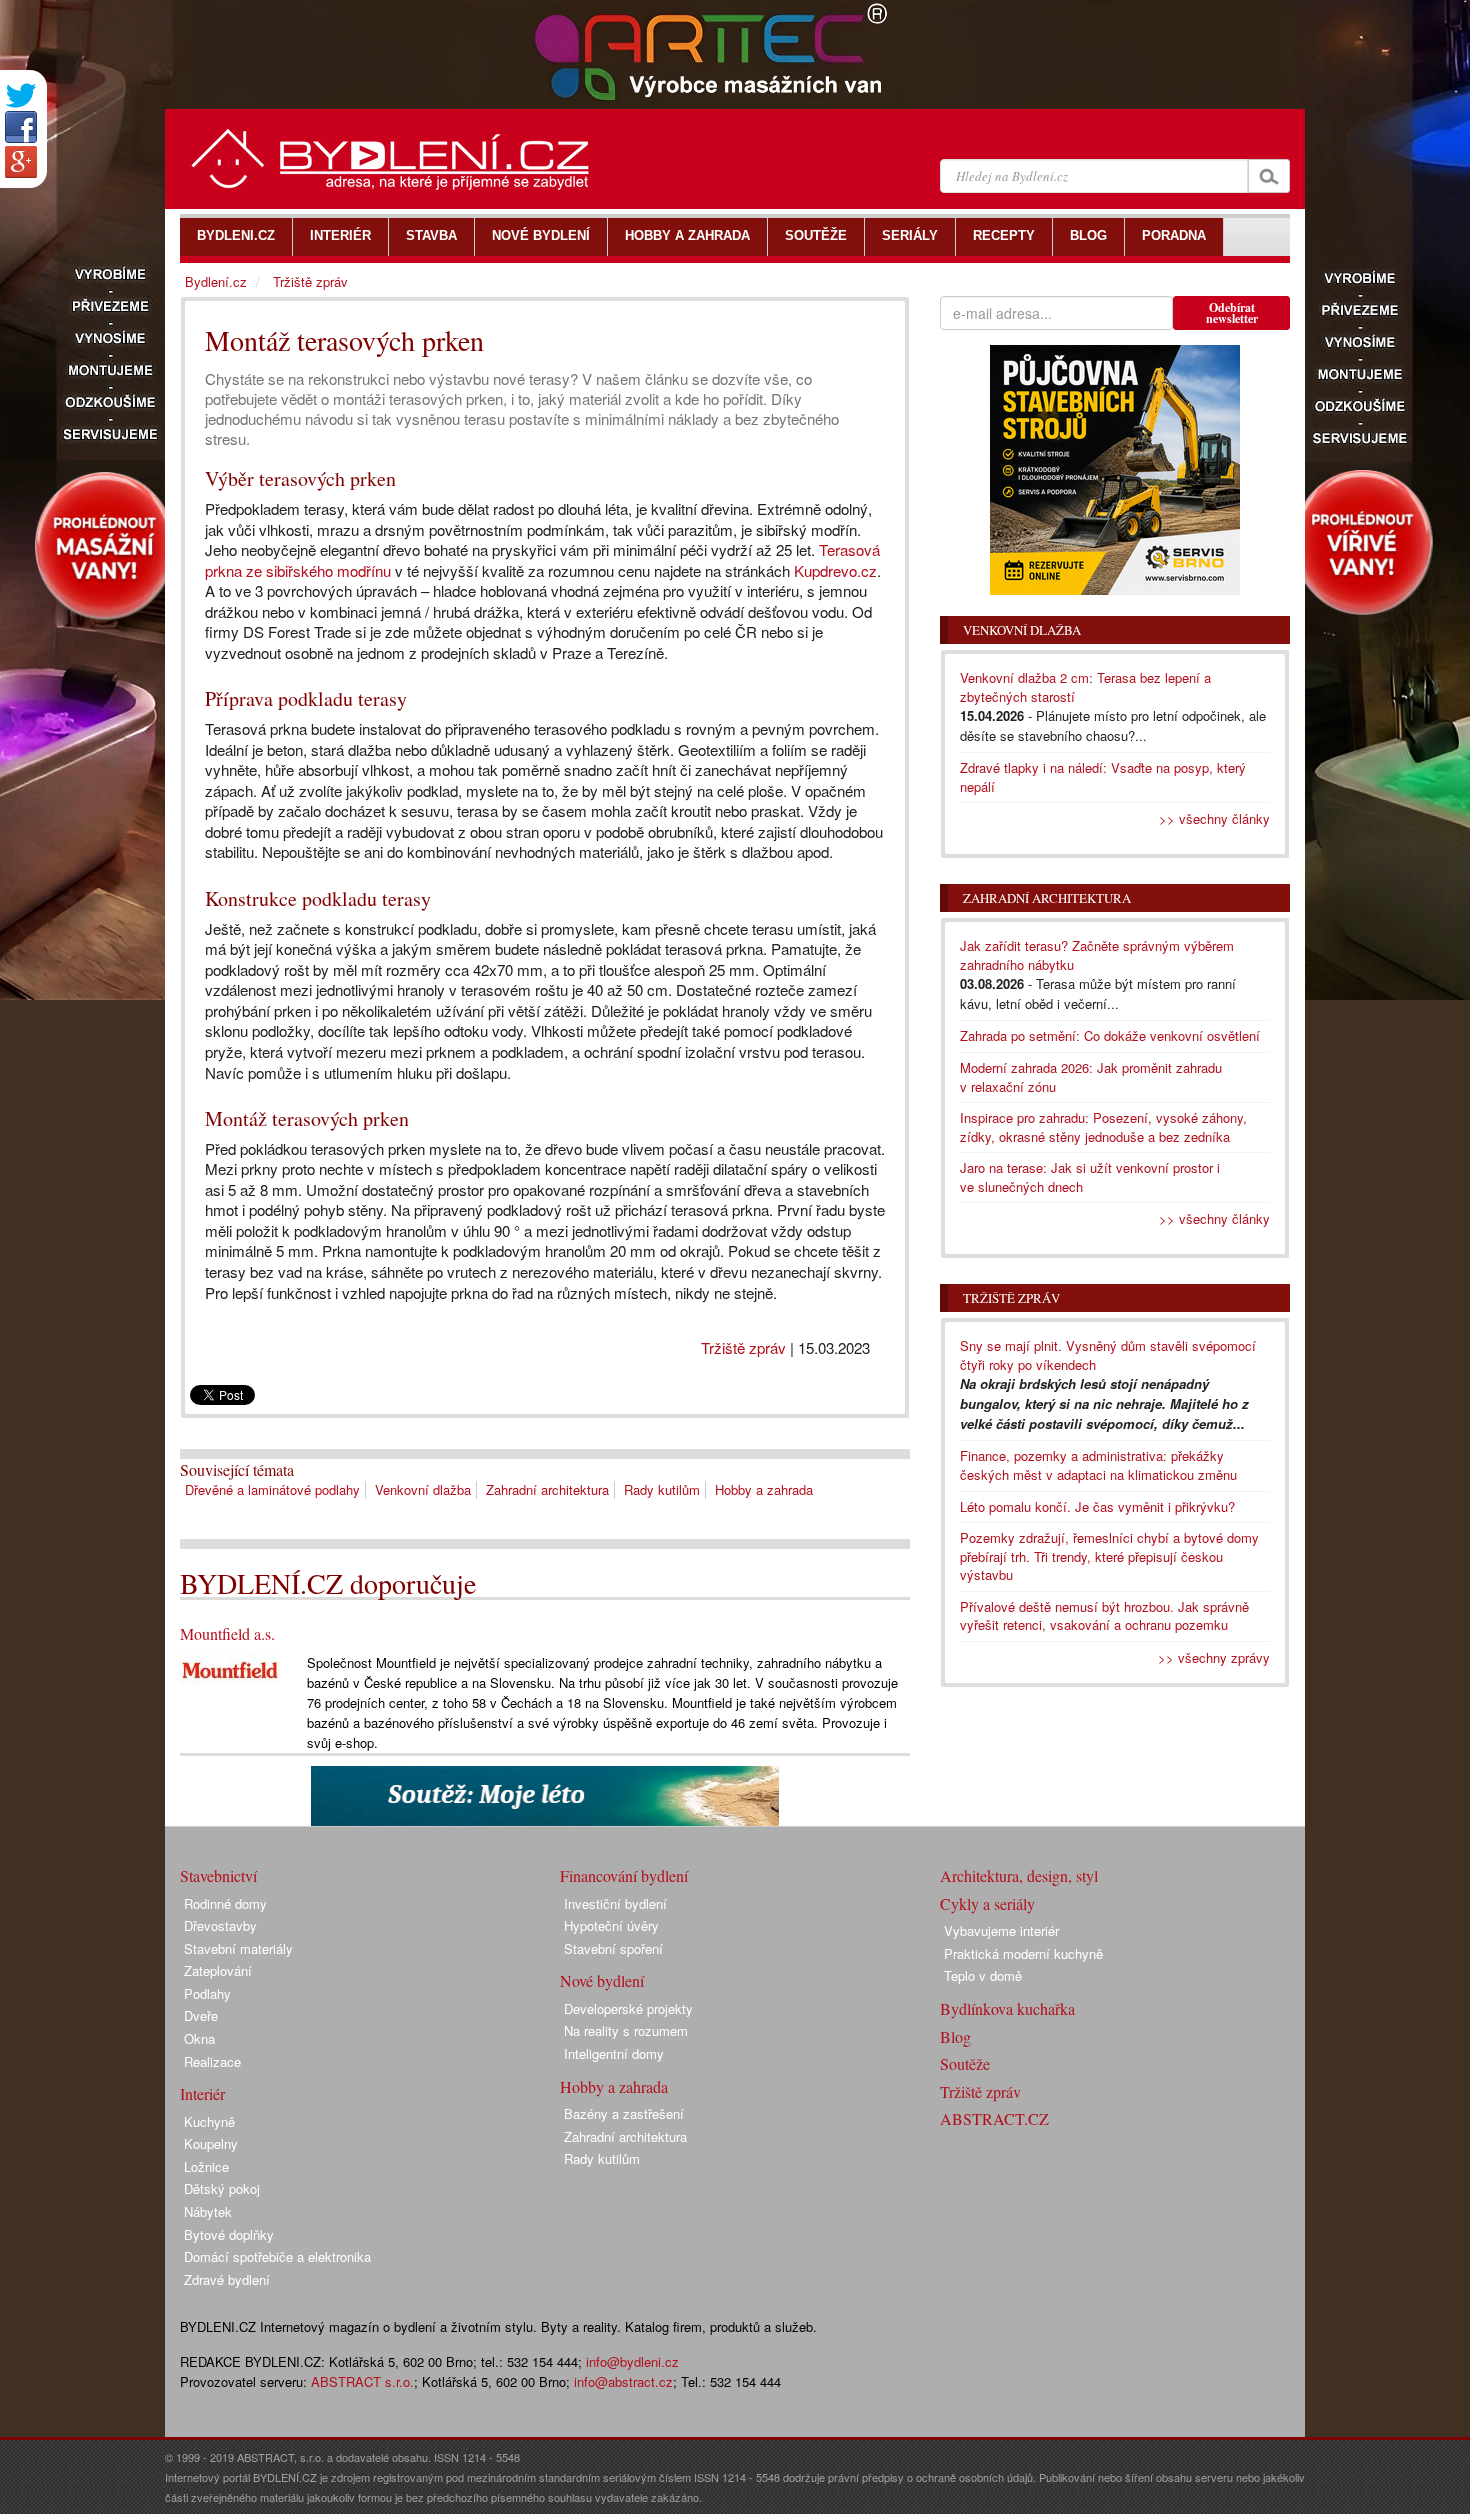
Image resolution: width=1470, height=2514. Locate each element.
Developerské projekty (628, 2008)
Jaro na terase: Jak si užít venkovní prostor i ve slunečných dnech (1090, 1177)
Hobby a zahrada (764, 1489)
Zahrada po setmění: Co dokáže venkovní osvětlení (1110, 1035)
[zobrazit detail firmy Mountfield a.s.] (230, 1668)
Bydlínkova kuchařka (1007, 2008)
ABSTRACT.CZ (994, 2118)
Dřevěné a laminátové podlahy (272, 1489)
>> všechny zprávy (1214, 1657)
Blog (955, 2036)
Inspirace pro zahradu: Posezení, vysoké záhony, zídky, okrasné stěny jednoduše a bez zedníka (1103, 1127)
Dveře (201, 2015)
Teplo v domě (983, 1975)
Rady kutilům (662, 1489)
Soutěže (965, 2063)
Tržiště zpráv (743, 1347)
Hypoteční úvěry (611, 1925)
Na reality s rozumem (626, 2030)
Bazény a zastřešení (624, 2113)
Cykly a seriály (987, 1903)
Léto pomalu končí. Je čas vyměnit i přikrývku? (1097, 1506)
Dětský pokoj (222, 2188)
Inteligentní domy (614, 2053)
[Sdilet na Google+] (21, 162)
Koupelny (211, 2143)
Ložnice (206, 2166)
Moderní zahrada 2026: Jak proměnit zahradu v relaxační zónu (1091, 1077)
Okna (199, 2038)
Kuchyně (209, 2121)
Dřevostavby (220, 1925)
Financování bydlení (624, 1875)
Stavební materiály (238, 1948)
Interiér (202, 2093)
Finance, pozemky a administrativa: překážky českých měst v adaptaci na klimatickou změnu (1098, 1465)
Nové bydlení (602, 1980)
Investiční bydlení (615, 1903)
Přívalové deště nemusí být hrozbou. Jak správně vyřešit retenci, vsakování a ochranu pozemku (1104, 1616)
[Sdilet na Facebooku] (21, 127)
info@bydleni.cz (632, 2361)
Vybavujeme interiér (1001, 1930)
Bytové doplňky (229, 2234)
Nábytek (208, 2211)
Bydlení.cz (216, 281)
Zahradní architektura (547, 1489)
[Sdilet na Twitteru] (21, 95)
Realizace (212, 2061)
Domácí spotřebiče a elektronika (277, 2256)
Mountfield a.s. (227, 1633)
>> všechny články (1214, 818)
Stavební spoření (613, 1948)
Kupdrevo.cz (835, 570)
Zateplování (218, 1970)
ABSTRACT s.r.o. (362, 2381)
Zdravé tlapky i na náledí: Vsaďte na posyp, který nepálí (1103, 777)
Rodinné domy (225, 1903)
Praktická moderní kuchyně (1023, 1953)
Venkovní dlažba (423, 1489)
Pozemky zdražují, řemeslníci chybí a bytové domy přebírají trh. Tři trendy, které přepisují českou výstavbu (1109, 1556)
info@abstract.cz (623, 2381)
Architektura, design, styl (1019, 1875)
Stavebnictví (218, 1875)
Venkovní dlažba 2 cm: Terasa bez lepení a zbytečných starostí (1085, 687)
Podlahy (207, 1993)
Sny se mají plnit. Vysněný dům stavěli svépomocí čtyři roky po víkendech (1108, 1355)
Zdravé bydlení (227, 2279)
